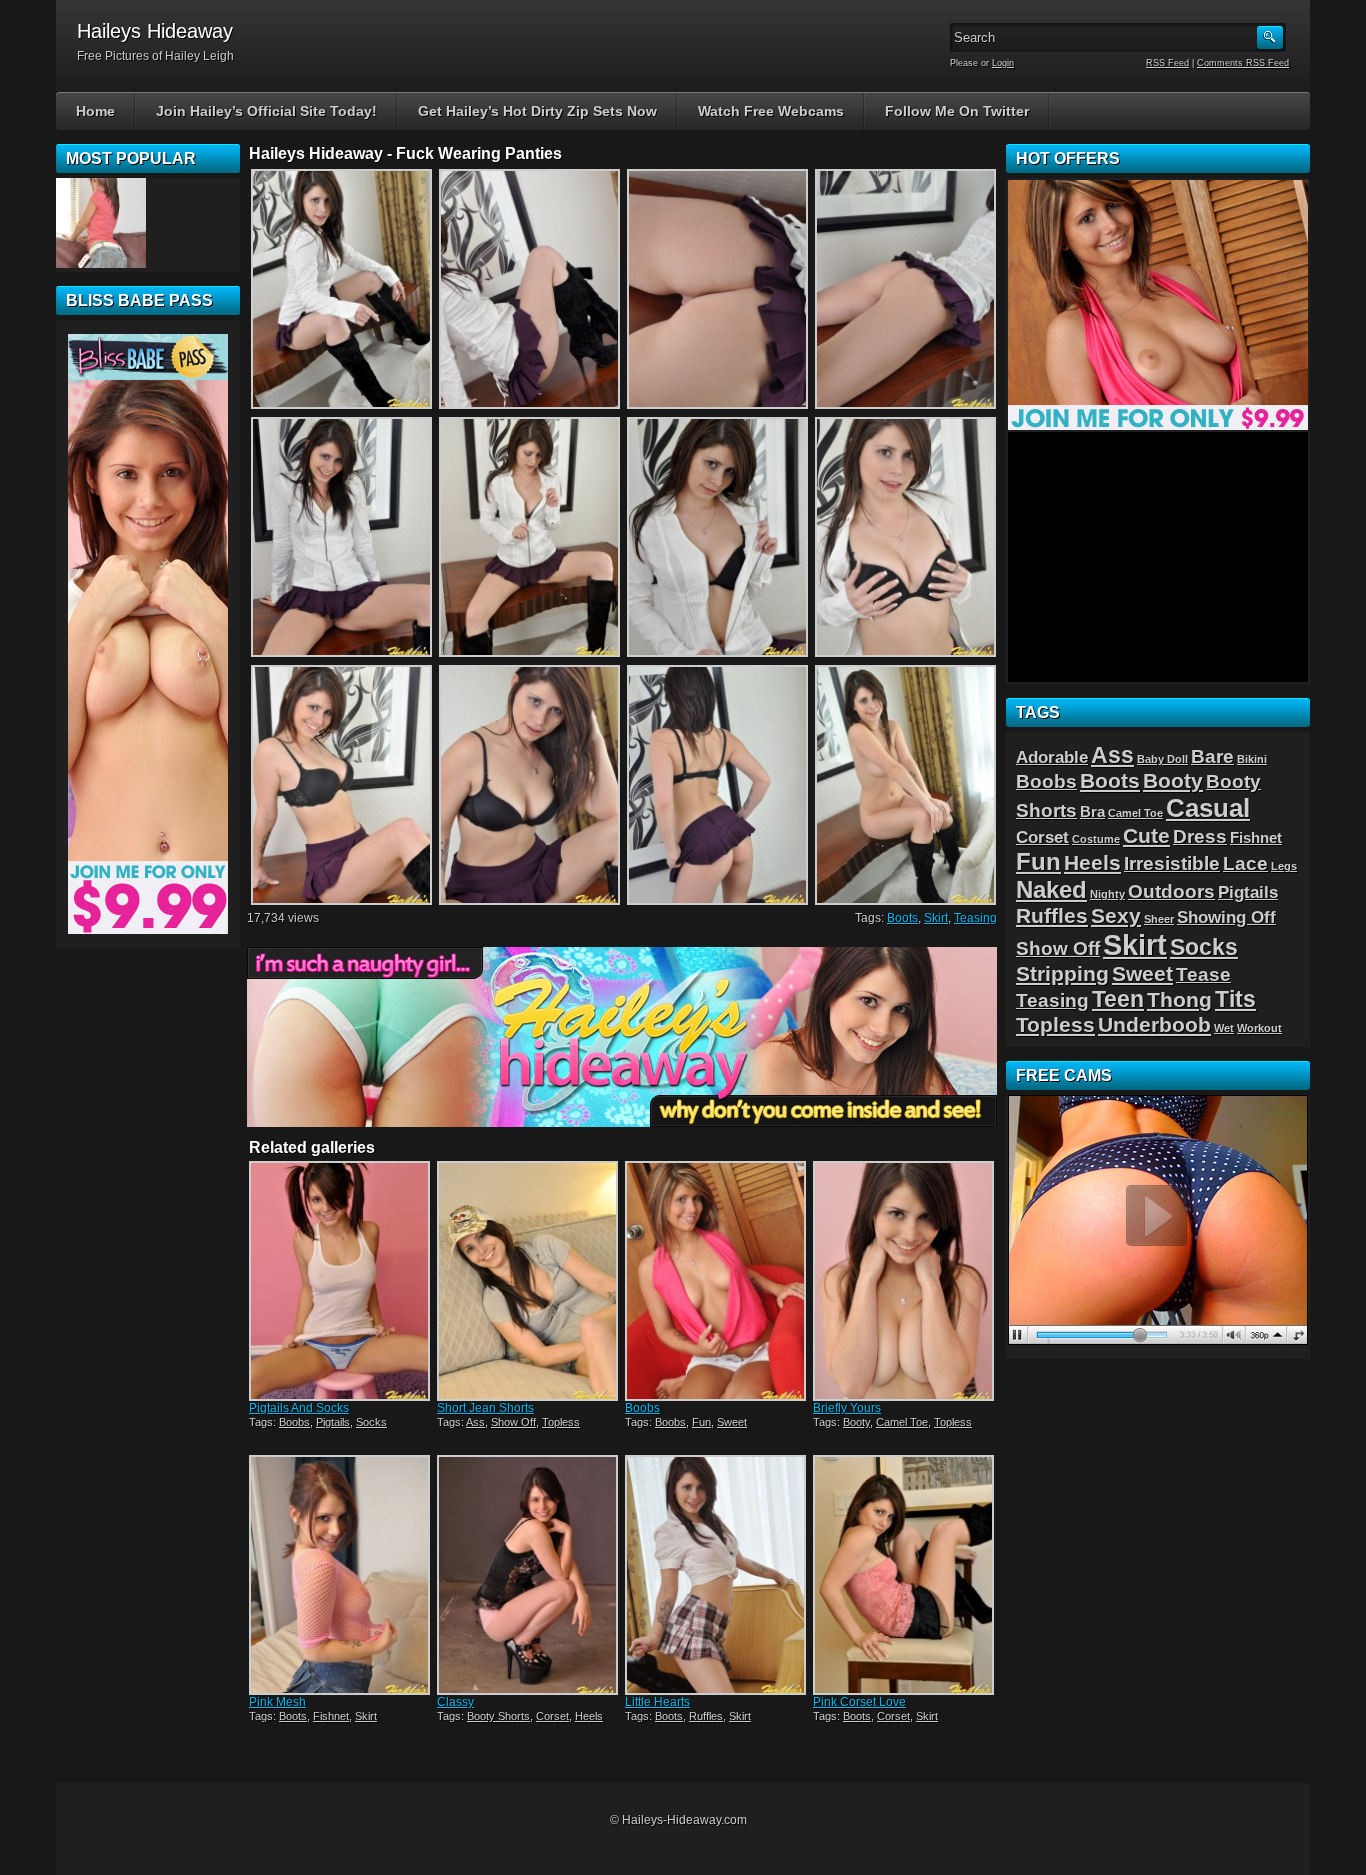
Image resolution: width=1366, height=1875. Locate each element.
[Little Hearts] (717, 1575)
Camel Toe (902, 1422)
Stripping (1062, 973)
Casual (1208, 808)
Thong (1179, 999)
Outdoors (1171, 891)
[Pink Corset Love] (905, 1575)
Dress (1200, 836)
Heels (589, 1716)
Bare (1212, 756)
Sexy (1116, 915)
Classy (455, 1702)
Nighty (1107, 894)
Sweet (732, 1422)
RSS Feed (1167, 63)
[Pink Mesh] (341, 1575)
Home (95, 111)
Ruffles (706, 1716)
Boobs (294, 1422)
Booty (856, 1422)
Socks (371, 1422)
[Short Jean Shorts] (529, 1281)
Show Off (513, 1422)
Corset (552, 1716)
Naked (1051, 889)
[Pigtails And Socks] (341, 1281)
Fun (701, 1422)
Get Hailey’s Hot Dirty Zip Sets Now (537, 111)
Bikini (1252, 759)
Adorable (1052, 757)
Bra (1092, 812)
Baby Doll (1162, 759)
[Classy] (529, 1575)
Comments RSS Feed (1243, 63)
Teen (1118, 999)
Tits (1235, 999)
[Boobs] (717, 1281)
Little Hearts (657, 1702)
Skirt (936, 918)
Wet (1224, 1028)
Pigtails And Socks (299, 1408)
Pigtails (333, 1422)
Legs (1284, 866)
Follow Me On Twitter (957, 111)
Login (1003, 63)
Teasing (975, 918)
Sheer (1159, 919)
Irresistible (1172, 863)
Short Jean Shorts (485, 1408)
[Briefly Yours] (905, 1281)
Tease (1203, 974)
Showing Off (1226, 917)
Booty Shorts (498, 1716)
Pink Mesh (277, 1702)
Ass (475, 1422)
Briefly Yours (847, 1408)
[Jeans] (101, 223)
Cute (1146, 835)
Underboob (1154, 1024)
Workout (1259, 1028)
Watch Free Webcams (771, 111)
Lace (1245, 863)
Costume (1096, 839)
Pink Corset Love (859, 1702)
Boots (902, 918)
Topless (561, 1422)
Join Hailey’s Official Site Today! (266, 111)
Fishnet (331, 1716)
